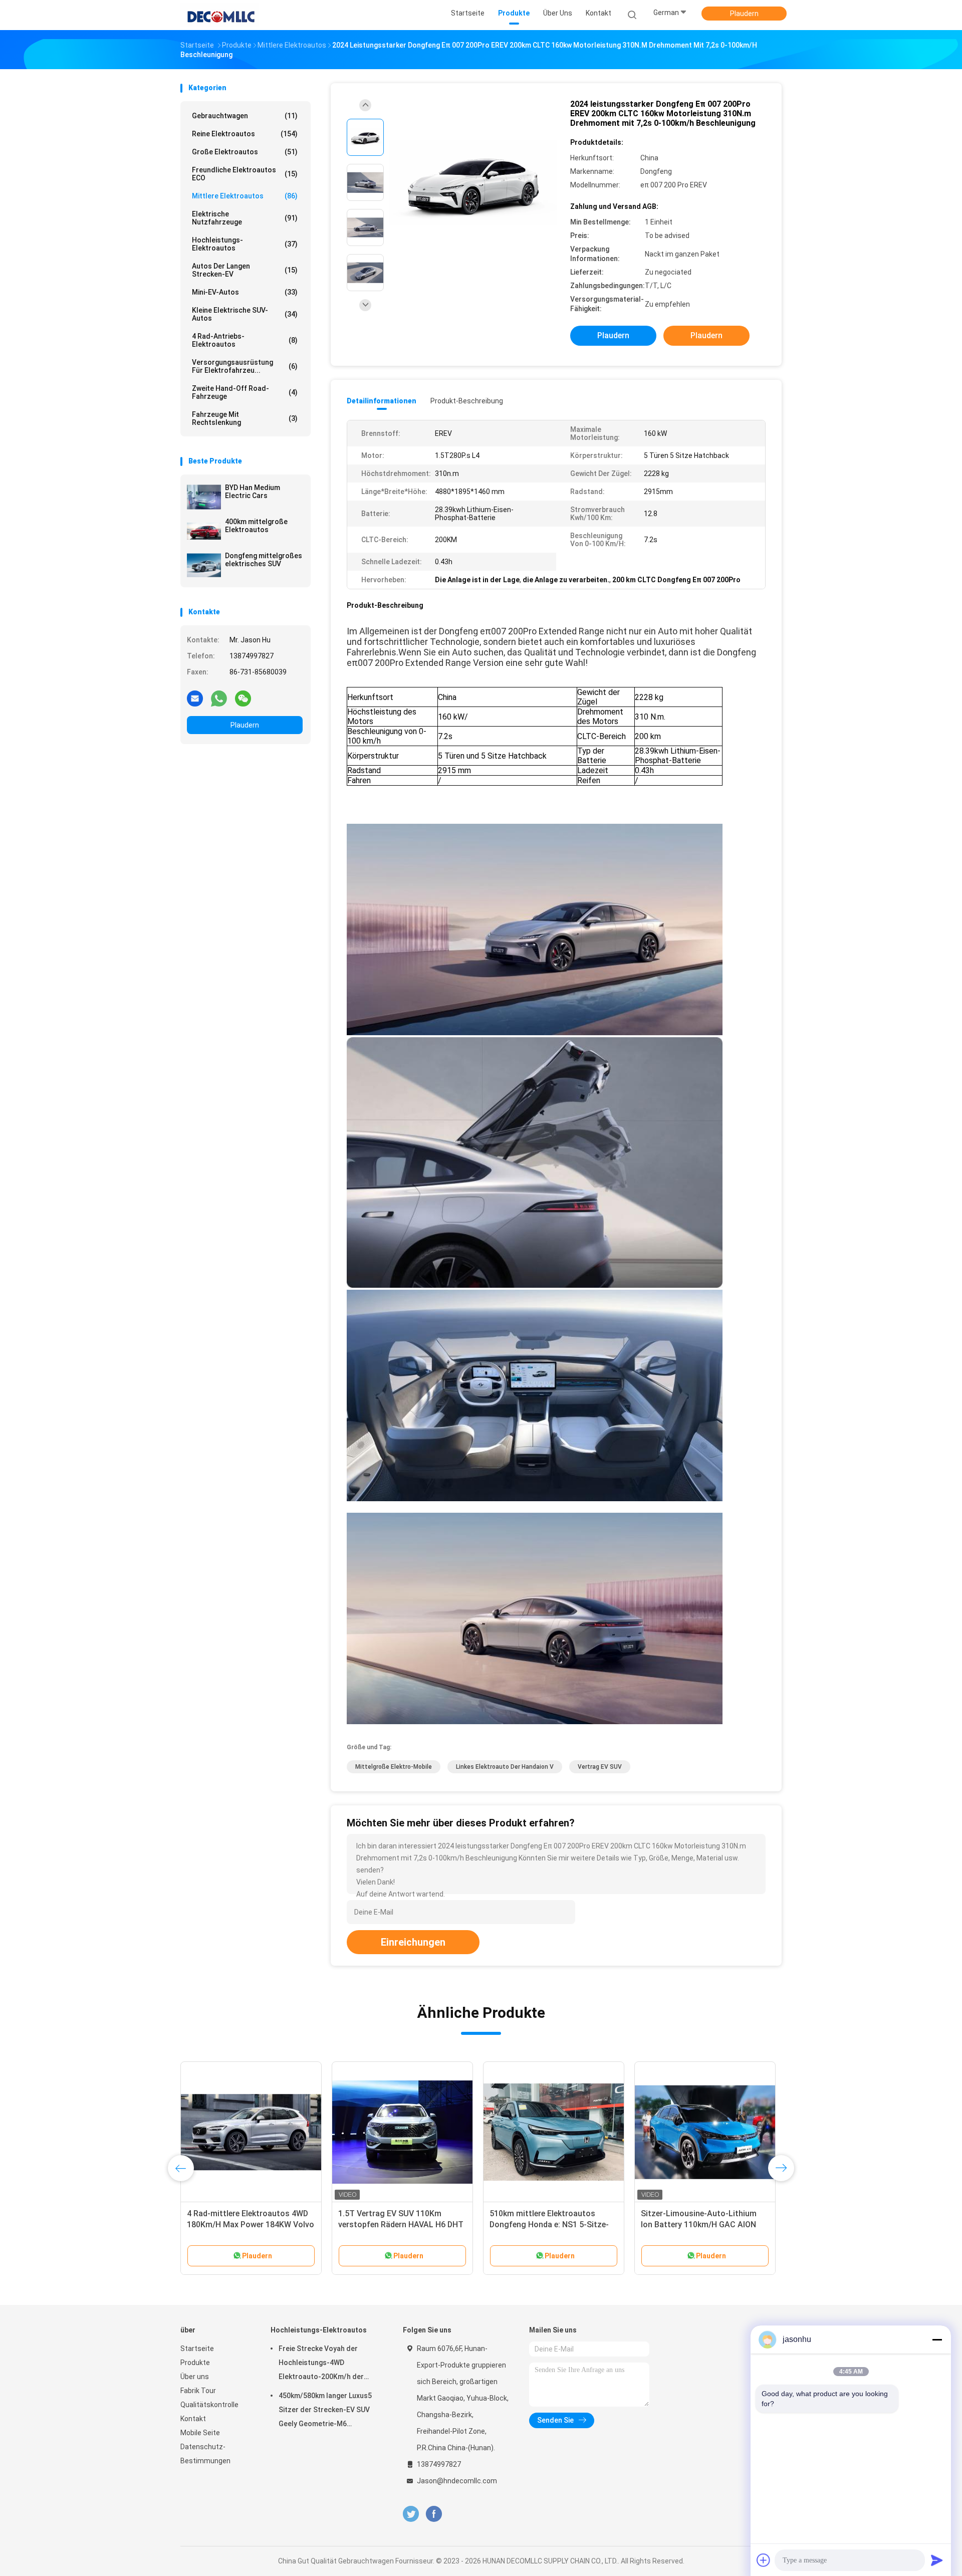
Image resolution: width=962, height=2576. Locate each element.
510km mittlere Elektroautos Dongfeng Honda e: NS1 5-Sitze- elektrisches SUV (549, 2224)
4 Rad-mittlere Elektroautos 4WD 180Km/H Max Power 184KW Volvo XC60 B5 (251, 2224)
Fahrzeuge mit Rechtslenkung (245, 418)
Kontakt (193, 2419)
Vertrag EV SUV (600, 1767)
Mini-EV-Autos (245, 292)
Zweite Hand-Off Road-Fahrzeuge (245, 392)
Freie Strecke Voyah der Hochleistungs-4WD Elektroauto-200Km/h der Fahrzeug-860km (321, 2364)
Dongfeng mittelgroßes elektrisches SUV (264, 560)
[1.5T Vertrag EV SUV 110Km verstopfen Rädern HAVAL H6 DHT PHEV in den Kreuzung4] (402, 2132)
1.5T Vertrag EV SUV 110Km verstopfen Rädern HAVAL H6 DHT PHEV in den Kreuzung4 (401, 2224)
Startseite (197, 2349)
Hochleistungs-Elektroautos (245, 244)
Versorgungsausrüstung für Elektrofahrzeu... (245, 366)
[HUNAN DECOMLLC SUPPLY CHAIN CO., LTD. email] (195, 698)
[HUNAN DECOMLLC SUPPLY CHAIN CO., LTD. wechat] (243, 698)
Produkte (195, 2363)
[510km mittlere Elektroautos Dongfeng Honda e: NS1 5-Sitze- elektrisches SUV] (554, 2132)
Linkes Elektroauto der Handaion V (505, 1767)
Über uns (195, 2377)
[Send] (937, 2560)
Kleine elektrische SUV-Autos (245, 314)
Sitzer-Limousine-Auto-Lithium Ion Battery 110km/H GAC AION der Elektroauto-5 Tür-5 (699, 2224)
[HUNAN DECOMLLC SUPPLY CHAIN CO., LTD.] (219, 15)
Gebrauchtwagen (245, 116)
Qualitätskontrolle (209, 2405)
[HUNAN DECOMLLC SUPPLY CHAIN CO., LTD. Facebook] (434, 2514)
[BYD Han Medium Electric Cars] (204, 497)
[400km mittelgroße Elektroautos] (204, 531)
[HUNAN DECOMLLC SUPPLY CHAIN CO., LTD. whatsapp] (219, 698)
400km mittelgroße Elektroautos (256, 526)
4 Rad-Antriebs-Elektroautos (245, 340)
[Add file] (764, 2560)
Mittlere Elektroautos (245, 196)
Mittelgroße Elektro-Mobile (394, 1767)
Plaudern (744, 14)
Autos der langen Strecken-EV (245, 270)
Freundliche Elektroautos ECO (245, 174)
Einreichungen (413, 1942)
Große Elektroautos (245, 152)
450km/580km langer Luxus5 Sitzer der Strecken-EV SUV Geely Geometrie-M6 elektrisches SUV (325, 2411)
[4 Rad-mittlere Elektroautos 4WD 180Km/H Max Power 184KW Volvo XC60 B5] (251, 2132)
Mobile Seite (200, 2433)
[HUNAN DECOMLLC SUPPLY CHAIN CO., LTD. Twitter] (411, 2514)
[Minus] (937, 2339)
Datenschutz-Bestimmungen (205, 2454)
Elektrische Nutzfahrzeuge (245, 218)
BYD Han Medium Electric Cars (253, 492)
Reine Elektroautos (245, 134)
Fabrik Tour (198, 2391)
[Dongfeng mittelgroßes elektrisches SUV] (204, 565)
